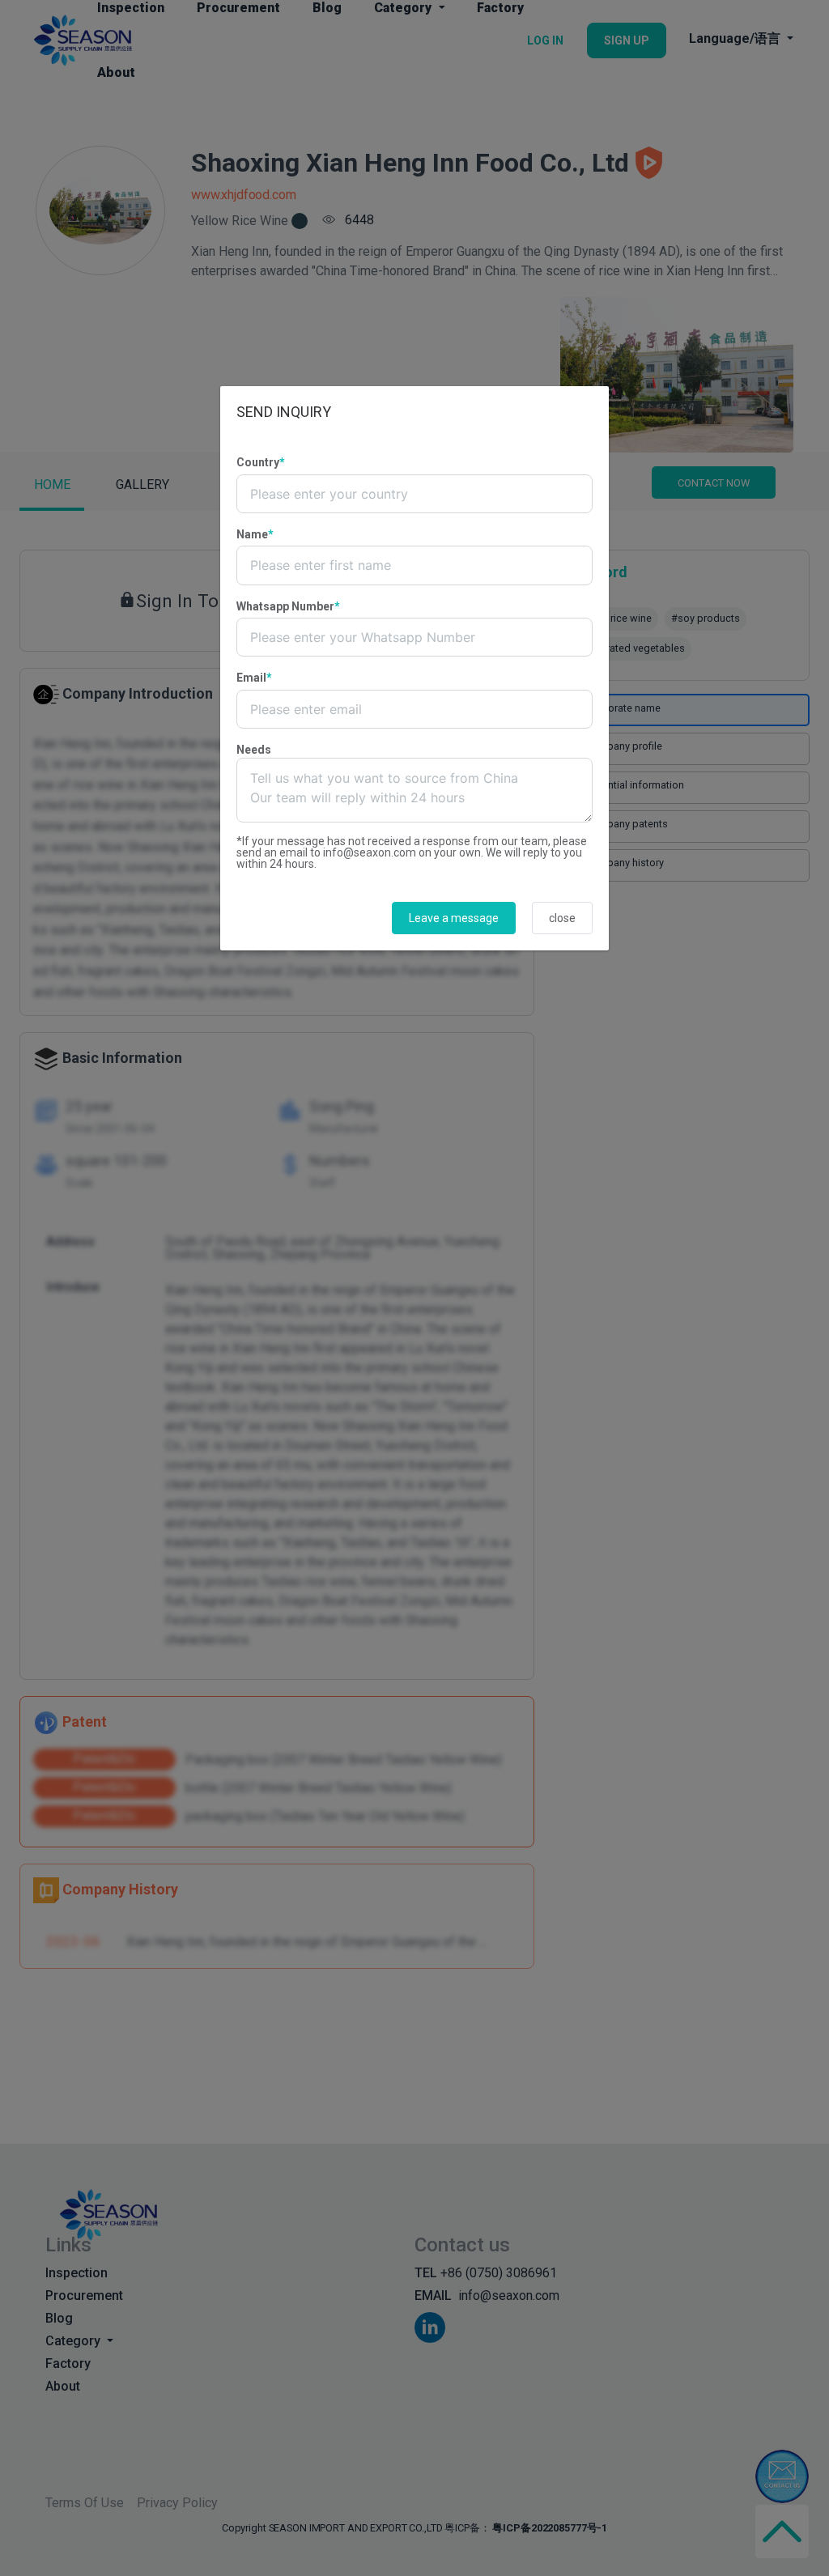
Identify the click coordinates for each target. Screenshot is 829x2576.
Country (261, 462)
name (255, 534)
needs (254, 750)
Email (254, 678)
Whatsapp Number (288, 606)
